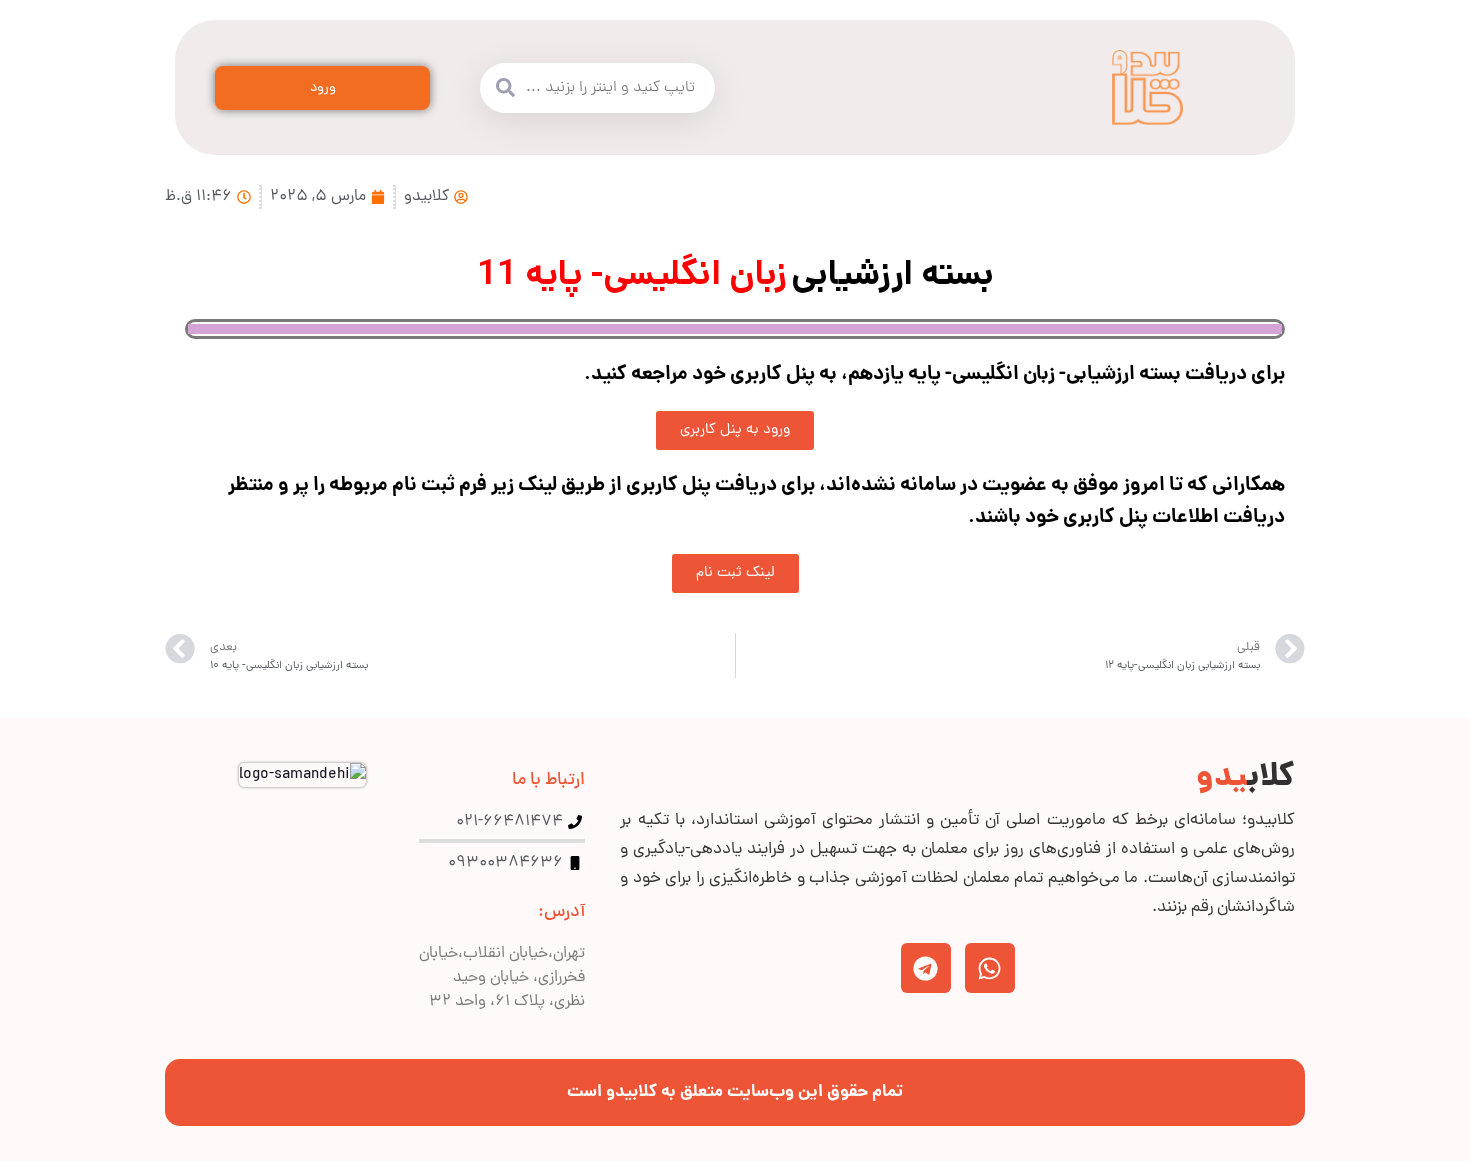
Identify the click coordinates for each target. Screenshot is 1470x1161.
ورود (323, 88)
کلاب (1245, 778)
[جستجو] (505, 88)
